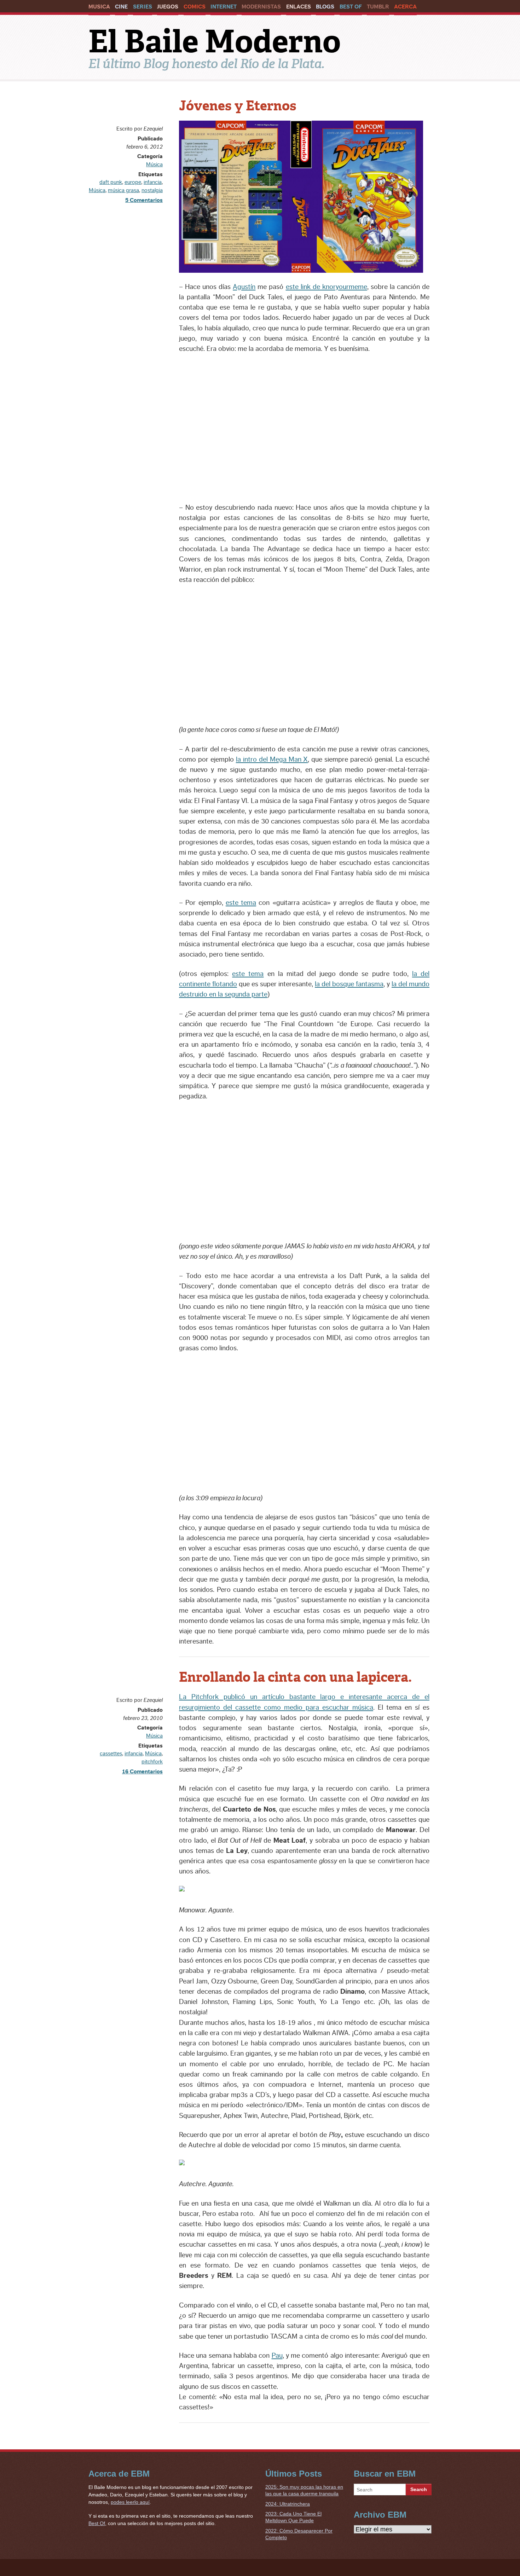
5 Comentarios (144, 200)
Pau (277, 2356)
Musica (99, 7)
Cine (121, 7)
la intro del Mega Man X (272, 759)
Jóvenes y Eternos (238, 106)
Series (143, 7)
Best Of (351, 7)
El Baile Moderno (215, 41)
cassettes (111, 1754)
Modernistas (261, 7)
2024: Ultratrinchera (288, 2504)
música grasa (123, 190)
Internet (224, 7)
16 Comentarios (142, 1772)
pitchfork (152, 1762)
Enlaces (299, 7)
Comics (195, 7)
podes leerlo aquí (130, 2502)
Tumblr (378, 7)
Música (154, 164)
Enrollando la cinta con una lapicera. (295, 1677)
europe (133, 182)
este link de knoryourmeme (327, 287)
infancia (153, 182)
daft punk (111, 182)
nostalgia (152, 190)
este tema (241, 903)
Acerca (405, 7)
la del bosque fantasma (349, 984)
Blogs (325, 7)
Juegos (168, 7)
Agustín (244, 287)
